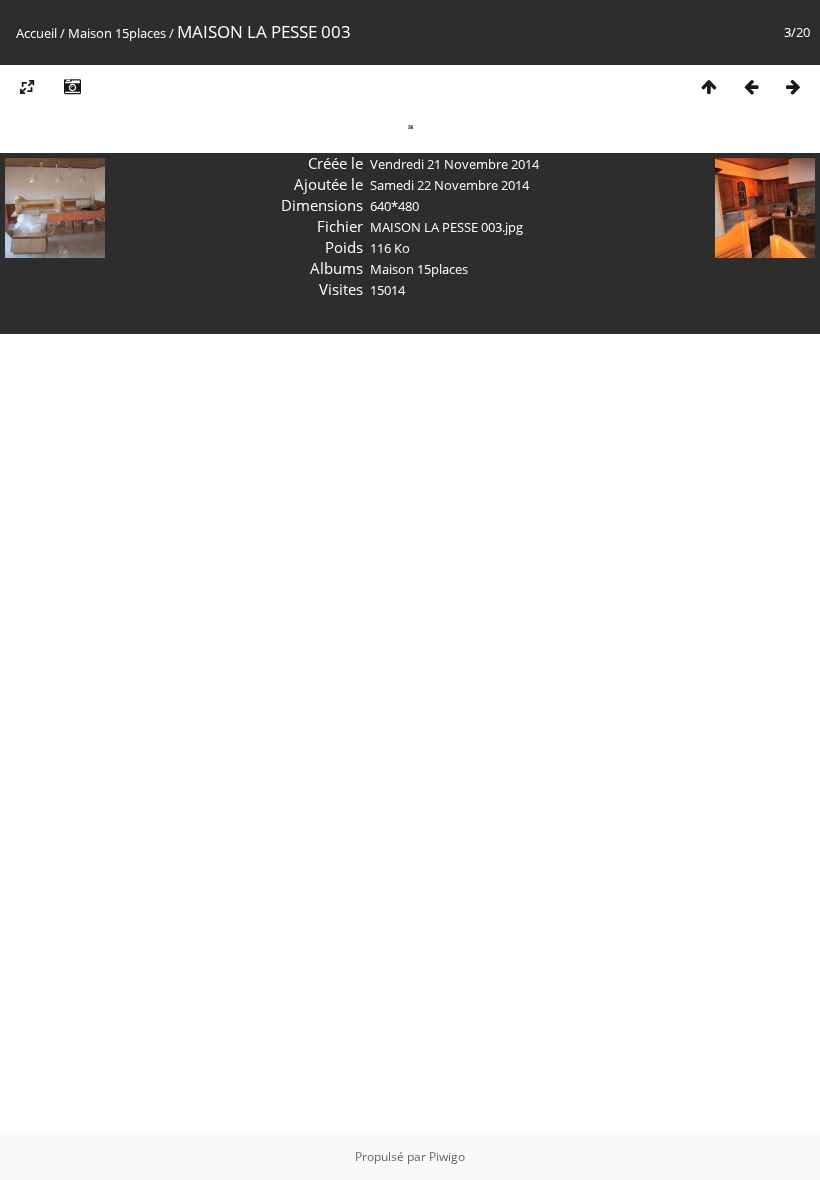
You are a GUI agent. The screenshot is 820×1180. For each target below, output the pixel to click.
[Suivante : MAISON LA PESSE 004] (793, 86)
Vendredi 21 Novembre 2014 (454, 164)
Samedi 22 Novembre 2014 (449, 185)
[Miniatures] (709, 86)
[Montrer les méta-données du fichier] (72, 86)
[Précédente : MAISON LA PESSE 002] (751, 86)
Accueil (36, 33)
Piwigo (447, 1156)
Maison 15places (117, 33)
